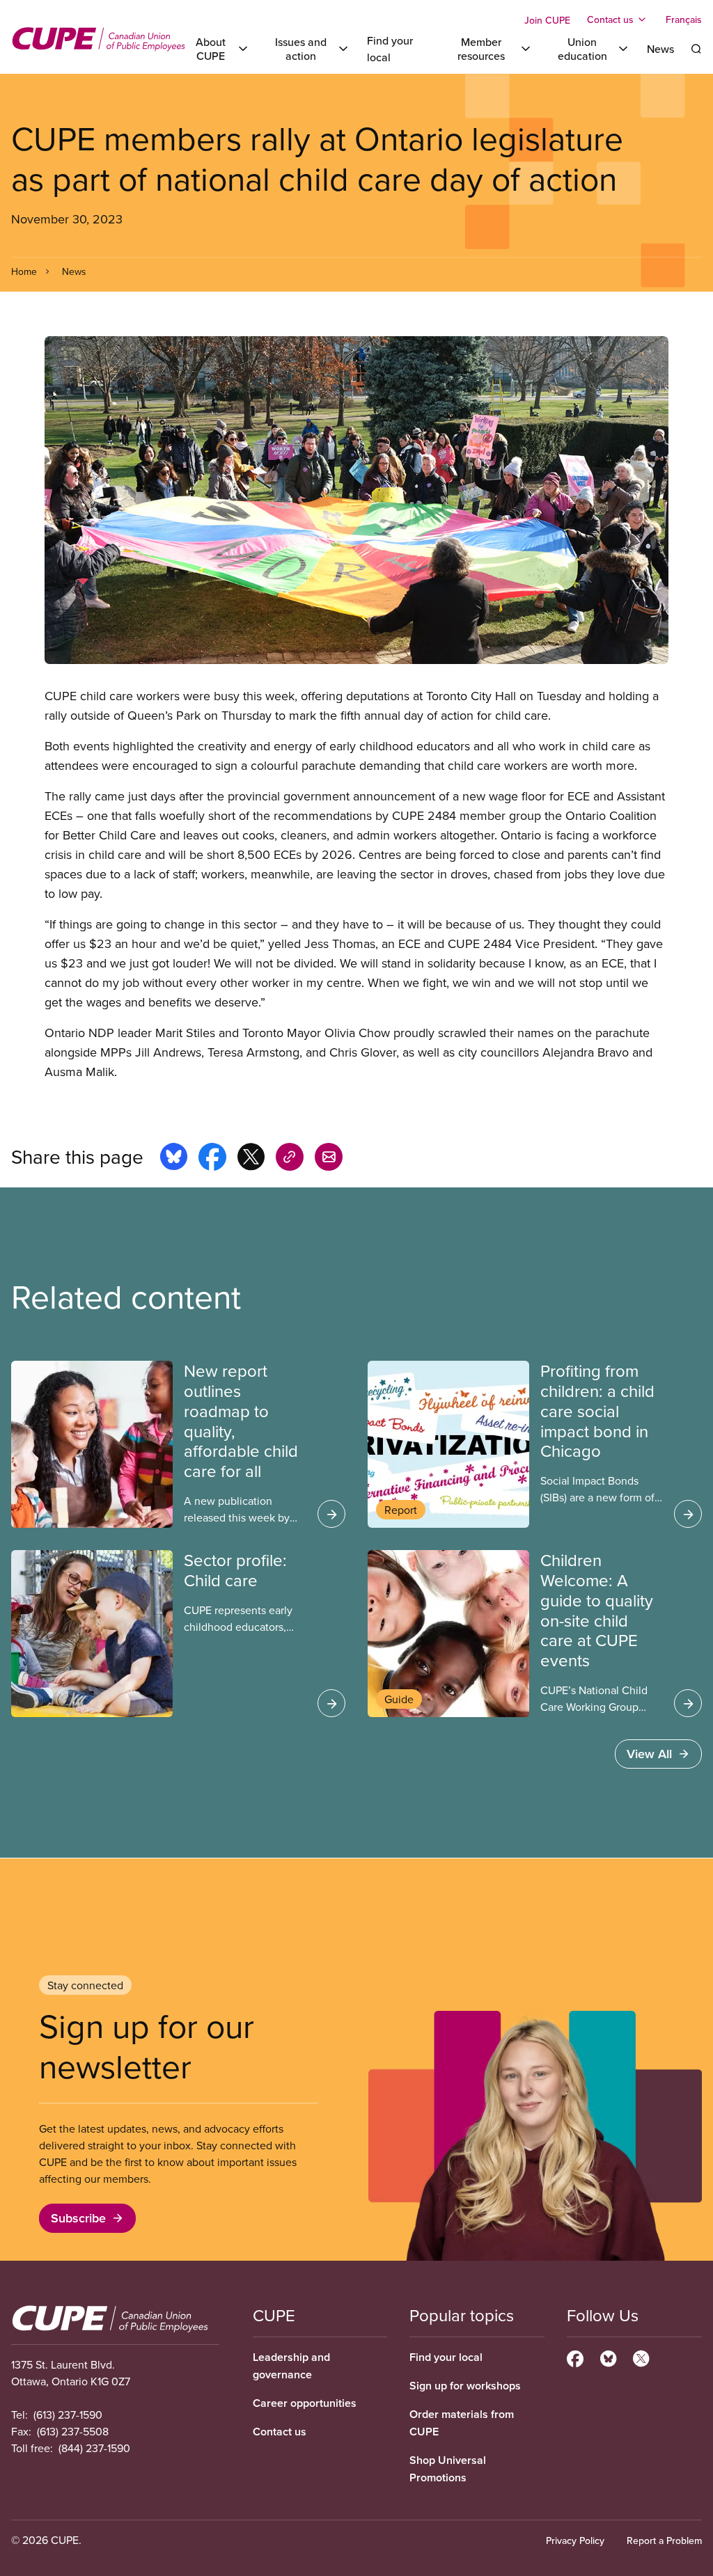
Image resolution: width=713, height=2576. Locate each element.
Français (684, 19)
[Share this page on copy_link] (290, 1159)
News (660, 49)
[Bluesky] (608, 2357)
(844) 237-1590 (94, 2448)
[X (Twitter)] (641, 2357)
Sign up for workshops (465, 2386)
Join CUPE (547, 20)
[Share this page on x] (251, 1159)
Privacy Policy (575, 2541)
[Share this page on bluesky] (174, 1159)
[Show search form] (696, 49)
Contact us (280, 2432)
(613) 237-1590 (68, 2415)
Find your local (446, 2357)
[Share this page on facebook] (212, 1159)
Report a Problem (664, 2541)
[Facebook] (575, 2357)
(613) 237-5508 (73, 2431)
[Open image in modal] (356, 500)
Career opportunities (305, 2403)
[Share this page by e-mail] (329, 1159)
